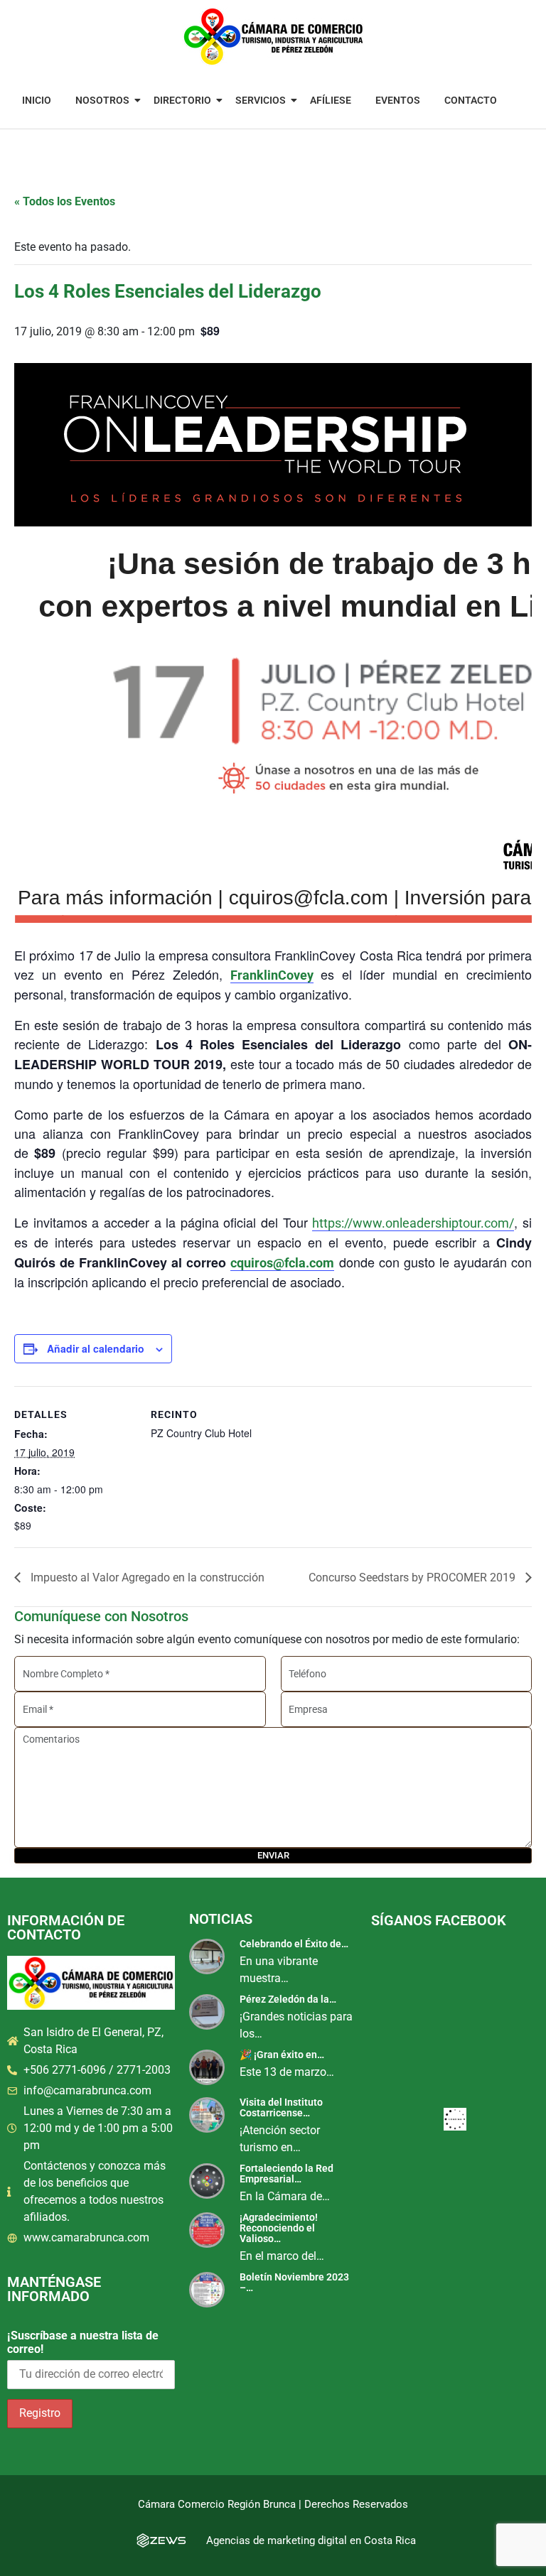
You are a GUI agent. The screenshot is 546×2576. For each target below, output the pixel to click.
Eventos (398, 100)
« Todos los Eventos (65, 201)
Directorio (182, 100)
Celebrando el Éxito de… (294, 1944)
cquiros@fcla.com (282, 1263)
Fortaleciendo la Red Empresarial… (287, 2174)
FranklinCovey (272, 975)
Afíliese (331, 100)
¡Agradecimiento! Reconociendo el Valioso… (279, 2228)
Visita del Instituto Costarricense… (281, 2107)
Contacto (471, 100)
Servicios (261, 100)
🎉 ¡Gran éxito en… (282, 2055)
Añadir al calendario (96, 1348)
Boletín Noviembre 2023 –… (294, 2282)
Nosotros (102, 100)
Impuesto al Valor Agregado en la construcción (146, 1577)
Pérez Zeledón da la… (288, 1999)
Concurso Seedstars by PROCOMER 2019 (413, 1577)
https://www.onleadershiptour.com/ (413, 1223)
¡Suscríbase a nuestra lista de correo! (83, 2342)
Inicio (37, 100)
